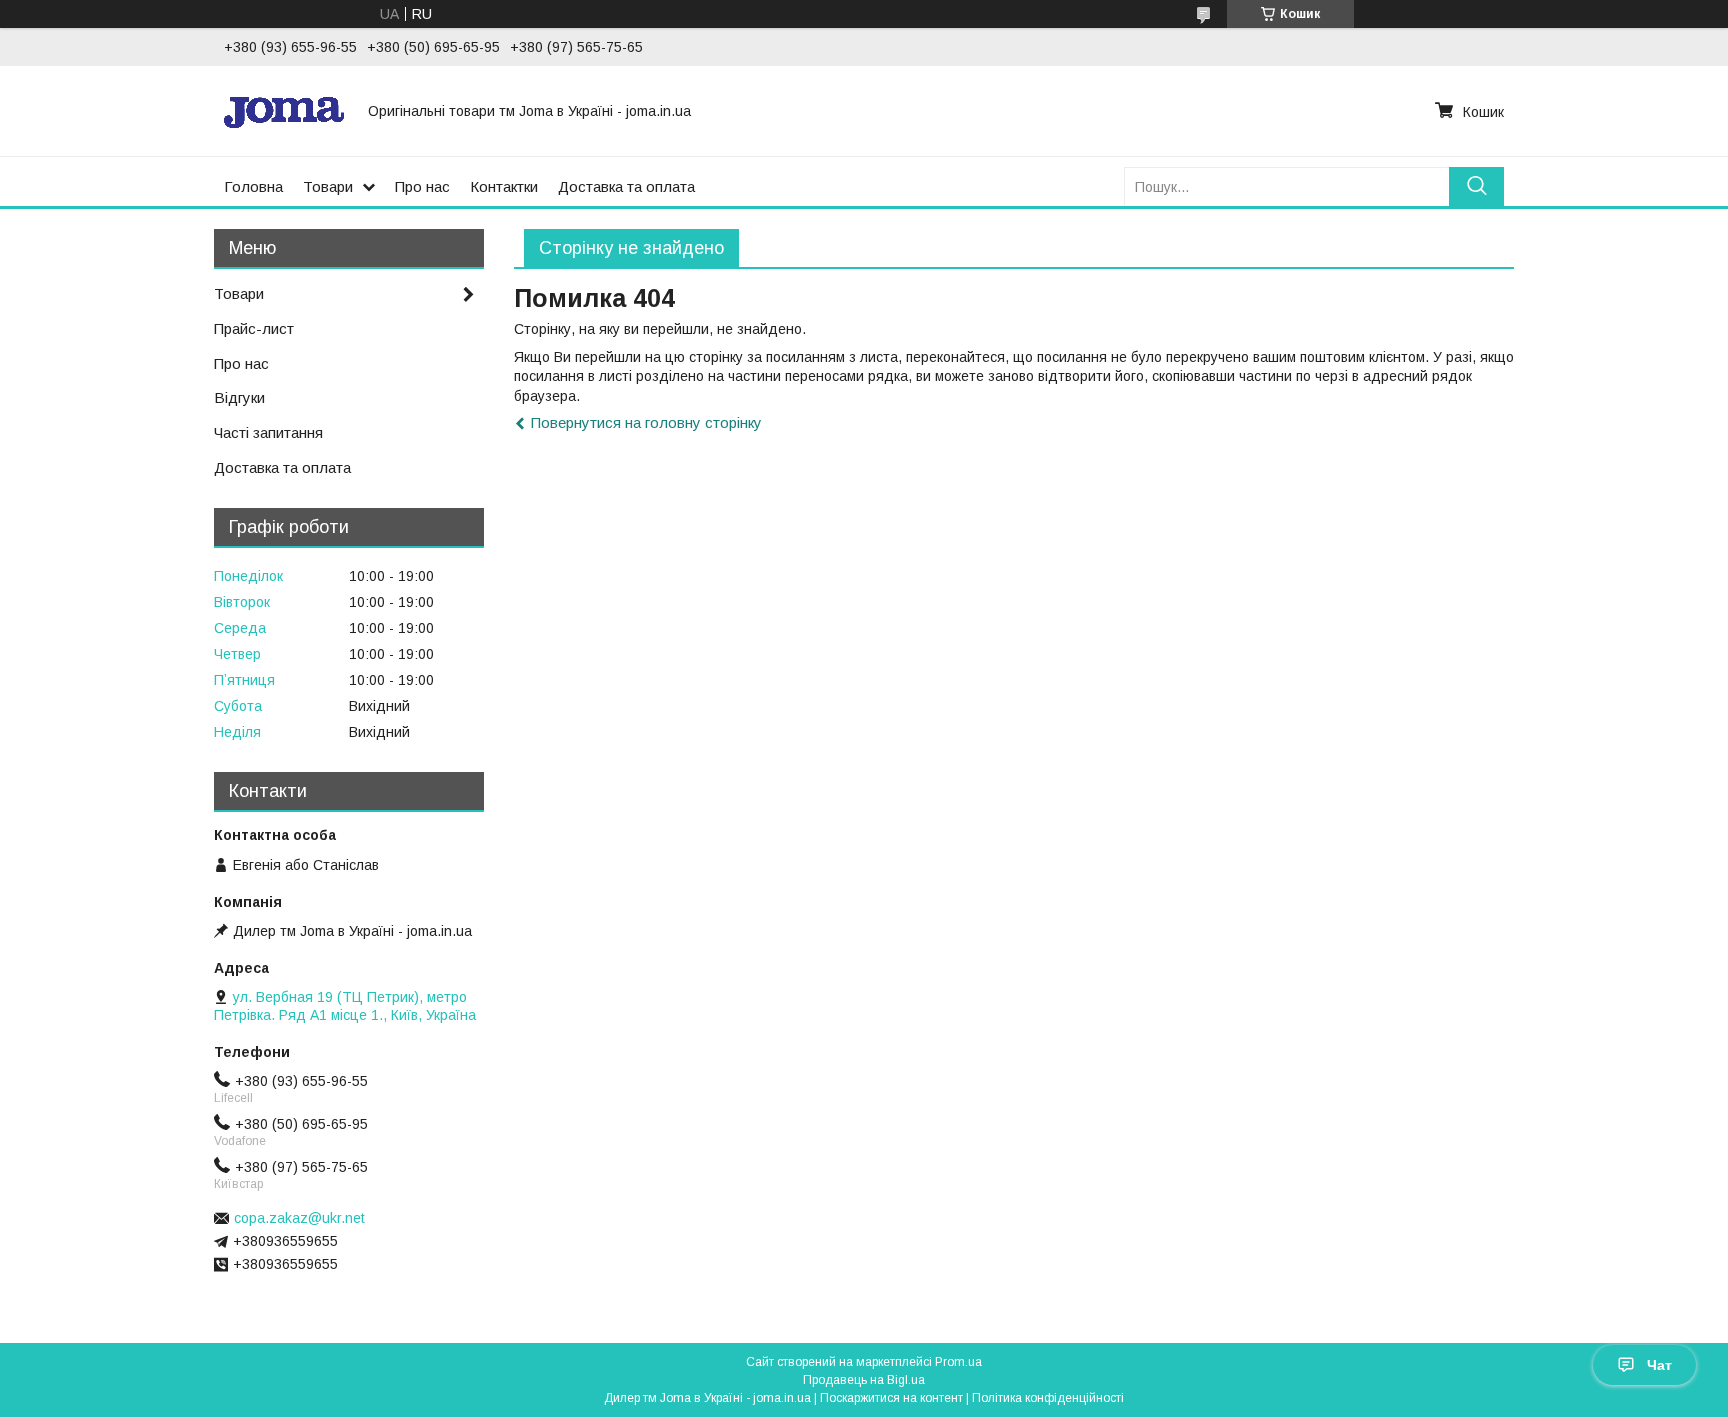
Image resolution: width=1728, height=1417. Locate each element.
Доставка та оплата (626, 186)
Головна (253, 186)
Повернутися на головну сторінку (646, 422)
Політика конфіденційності (1048, 1398)
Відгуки (239, 397)
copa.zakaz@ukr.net (299, 1218)
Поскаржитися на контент (891, 1398)
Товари (328, 186)
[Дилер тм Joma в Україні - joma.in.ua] (284, 111)
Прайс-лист (254, 328)
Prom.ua (958, 1362)
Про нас (422, 186)
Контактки (504, 186)
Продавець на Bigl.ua (864, 1380)
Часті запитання (268, 432)
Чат (1659, 1365)
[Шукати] (1476, 186)
